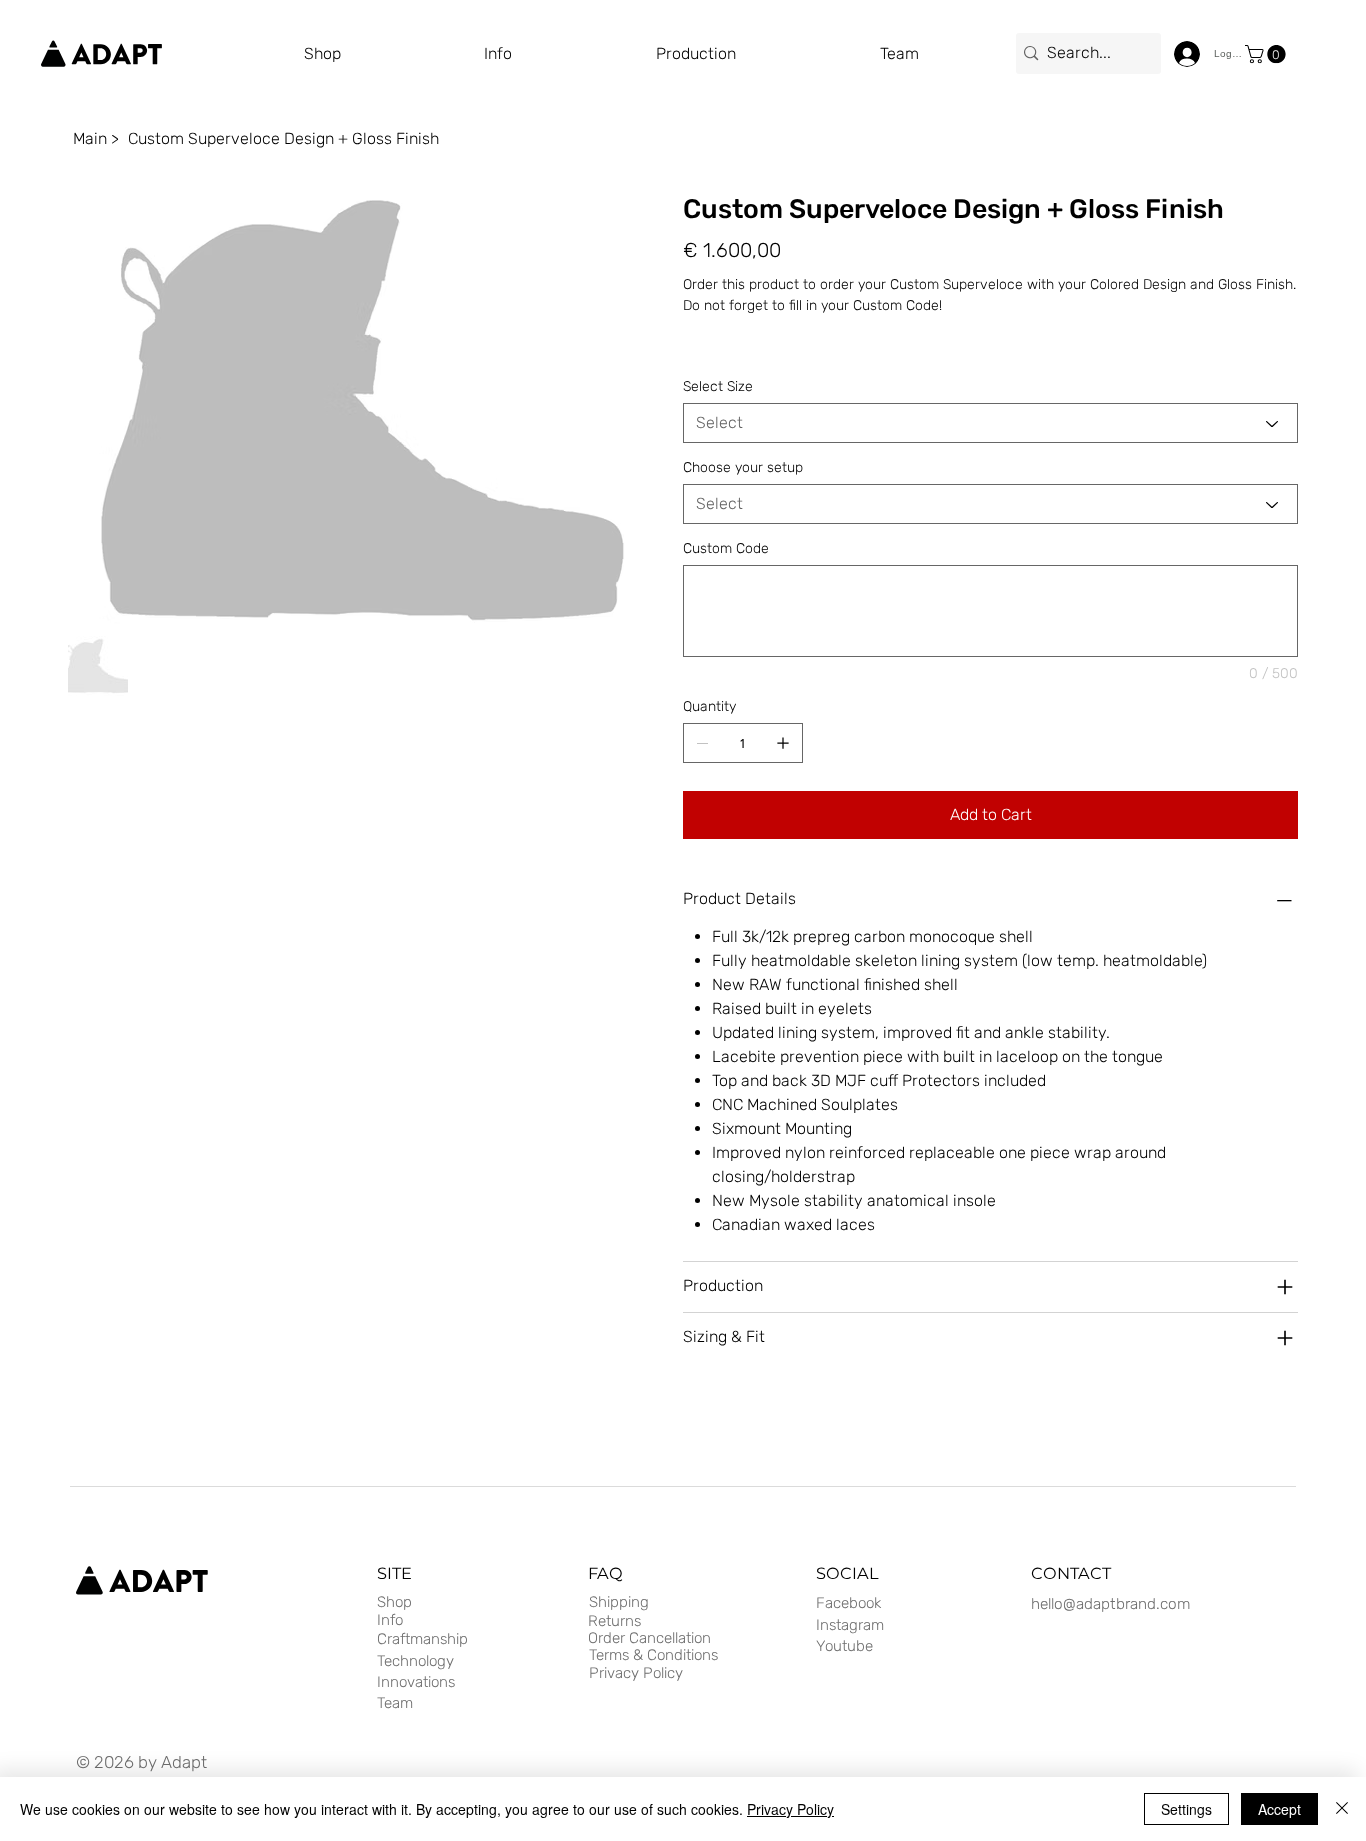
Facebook (848, 1603)
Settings (1186, 1809)
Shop (394, 1602)
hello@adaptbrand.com (1110, 1604)
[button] (768, 53)
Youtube (844, 1646)
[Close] (1342, 1809)
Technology (415, 1661)
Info (390, 1620)
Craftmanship (422, 1639)
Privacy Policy (636, 1673)
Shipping (619, 1602)
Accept (1279, 1809)
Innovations (416, 1682)
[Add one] (783, 743)
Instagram (850, 1625)
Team (395, 1703)
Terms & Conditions (653, 1655)
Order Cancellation (649, 1638)
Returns (614, 1621)
